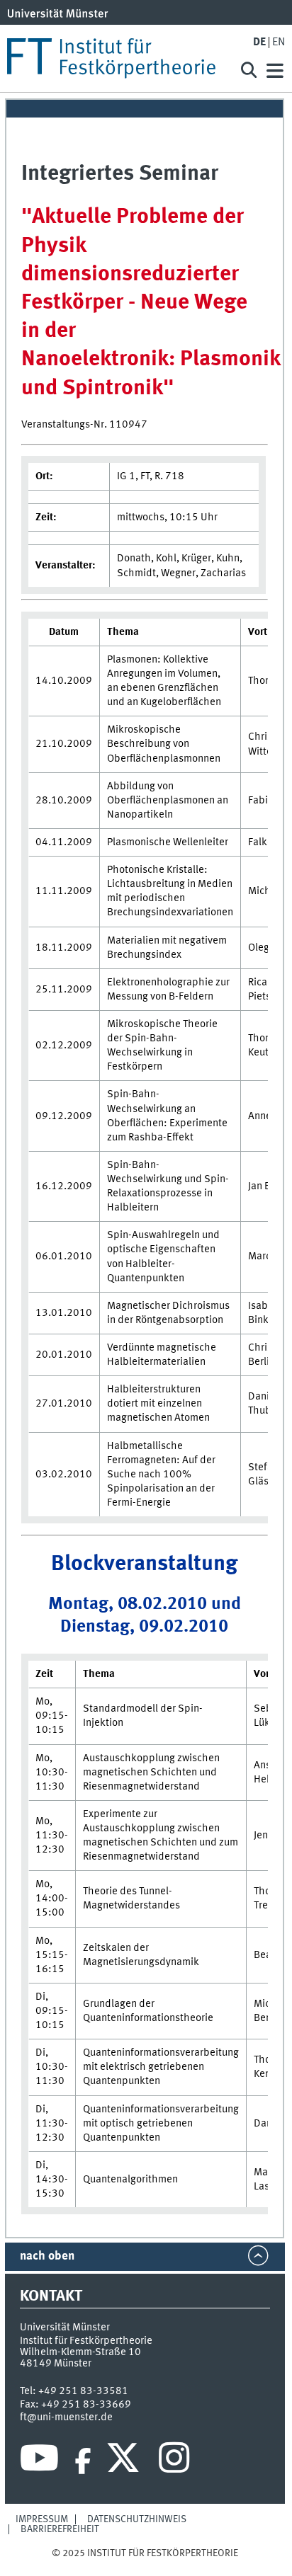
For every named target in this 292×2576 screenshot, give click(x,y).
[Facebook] (83, 2461)
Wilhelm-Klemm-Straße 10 (80, 2352)
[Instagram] (174, 2461)
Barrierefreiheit (60, 2529)
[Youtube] (39, 2461)
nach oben (47, 2256)
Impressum (42, 2519)
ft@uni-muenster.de (66, 2417)
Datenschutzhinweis (137, 2519)
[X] (125, 2461)
